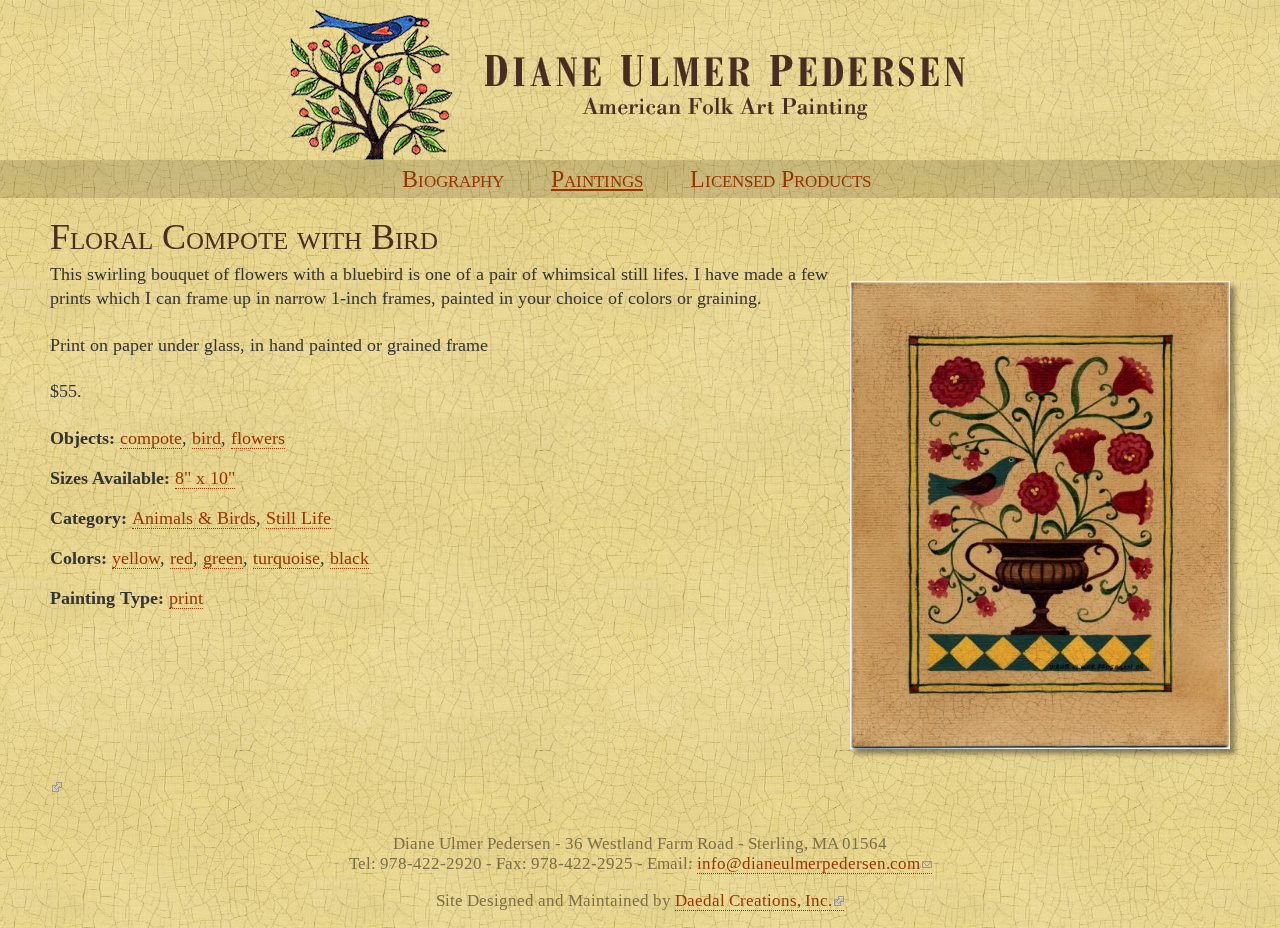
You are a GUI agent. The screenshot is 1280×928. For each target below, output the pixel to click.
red (181, 558)
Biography (453, 179)
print (186, 598)
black (349, 558)
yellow (136, 558)
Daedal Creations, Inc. (753, 900)
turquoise (286, 558)
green (223, 558)
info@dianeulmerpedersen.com (808, 863)
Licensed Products (780, 179)
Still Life (298, 518)
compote (151, 438)
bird (206, 438)
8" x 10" (205, 478)
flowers (258, 438)
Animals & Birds (194, 518)
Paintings (597, 179)
